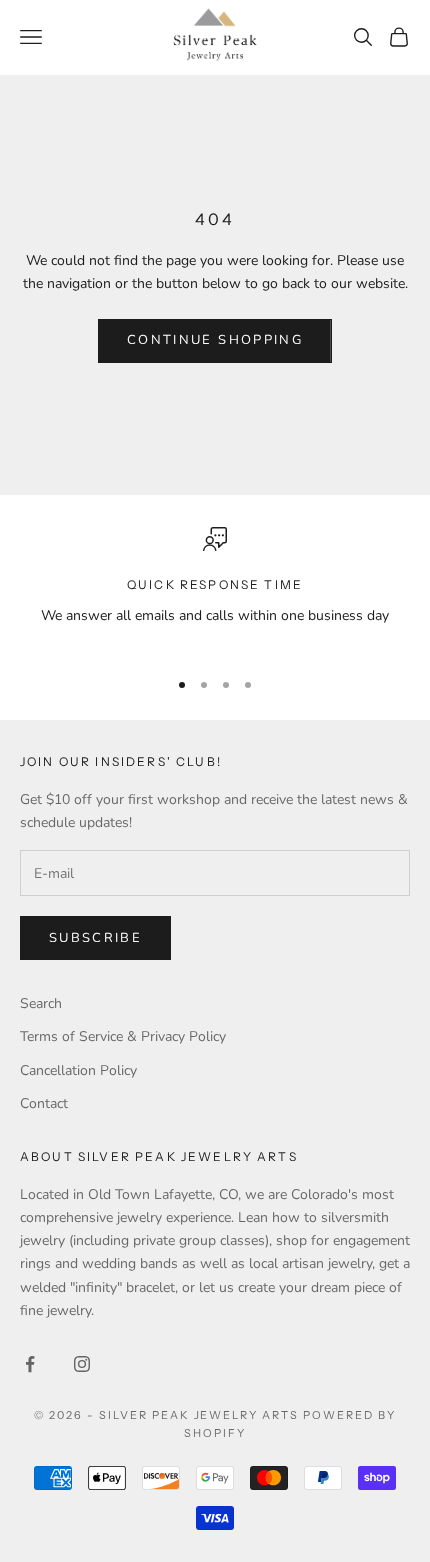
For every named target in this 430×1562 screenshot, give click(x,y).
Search (41, 1003)
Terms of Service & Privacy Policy (123, 1036)
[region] (215, 588)
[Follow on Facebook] (30, 1364)
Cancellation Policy (78, 1070)
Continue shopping (215, 340)
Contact (44, 1103)
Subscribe (95, 938)
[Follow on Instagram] (82, 1364)
